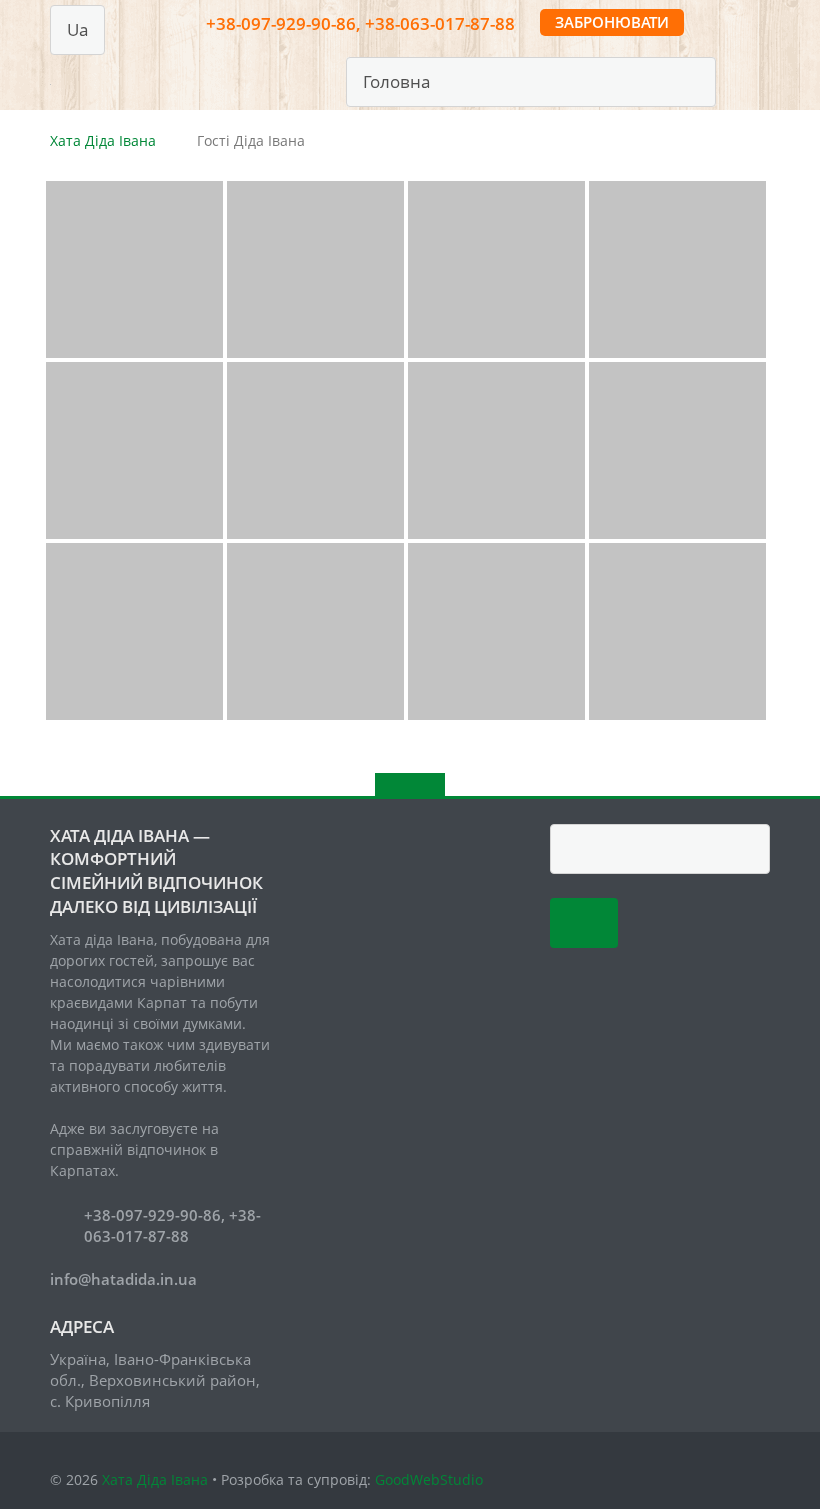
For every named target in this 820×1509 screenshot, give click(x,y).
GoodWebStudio (429, 1479)
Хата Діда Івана (103, 140)
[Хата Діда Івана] (54, 79)
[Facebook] (740, 76)
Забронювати (612, 22)
